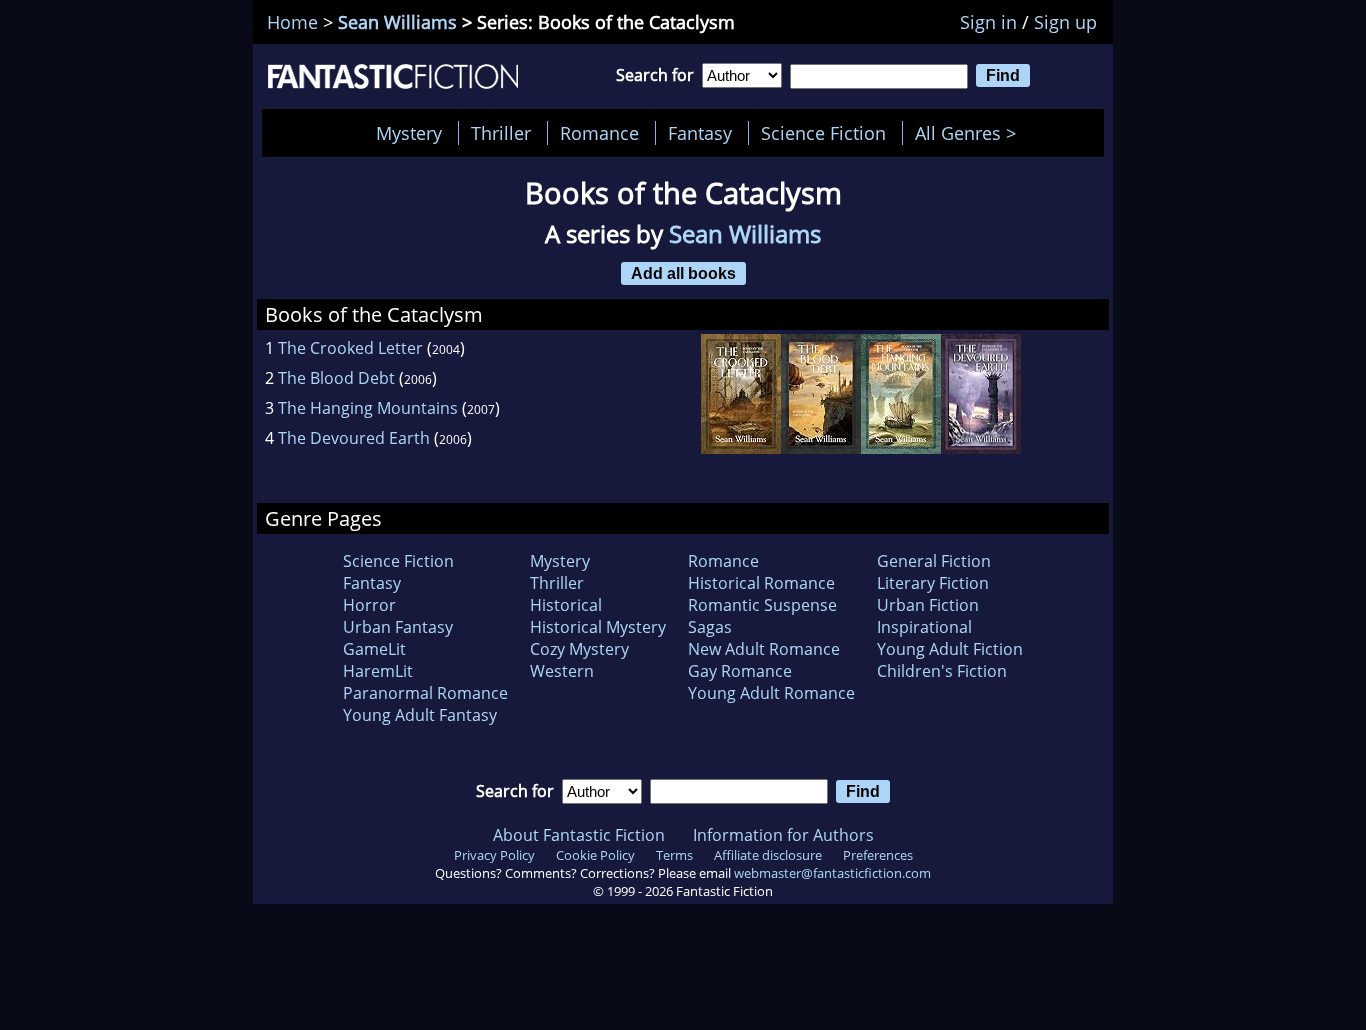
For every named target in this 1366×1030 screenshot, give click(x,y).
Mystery (409, 133)
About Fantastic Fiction (579, 835)
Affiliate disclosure (768, 855)
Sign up (1065, 22)
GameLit (374, 649)
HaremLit (378, 671)
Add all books (683, 273)
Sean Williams (397, 22)
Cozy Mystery (579, 649)
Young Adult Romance (771, 693)
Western (562, 671)
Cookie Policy (595, 855)
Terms (674, 855)
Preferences (878, 855)
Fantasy (700, 133)
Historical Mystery (598, 627)
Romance (599, 133)
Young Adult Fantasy (420, 715)
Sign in (988, 22)
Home (292, 22)
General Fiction (934, 561)
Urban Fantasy (398, 627)
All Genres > (970, 133)
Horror (369, 605)
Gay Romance (740, 671)
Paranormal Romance (425, 693)
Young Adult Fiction (950, 649)
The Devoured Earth (354, 438)
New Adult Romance (764, 649)
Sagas (710, 627)
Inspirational (924, 627)
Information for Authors (783, 835)
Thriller (501, 133)
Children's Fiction (942, 671)
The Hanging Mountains (368, 408)
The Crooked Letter (350, 348)
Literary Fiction (933, 583)
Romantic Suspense (762, 605)
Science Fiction (823, 133)
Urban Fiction (928, 605)
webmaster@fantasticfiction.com (832, 873)
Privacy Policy (494, 855)
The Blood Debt (336, 378)
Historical (566, 605)
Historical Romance (761, 583)
